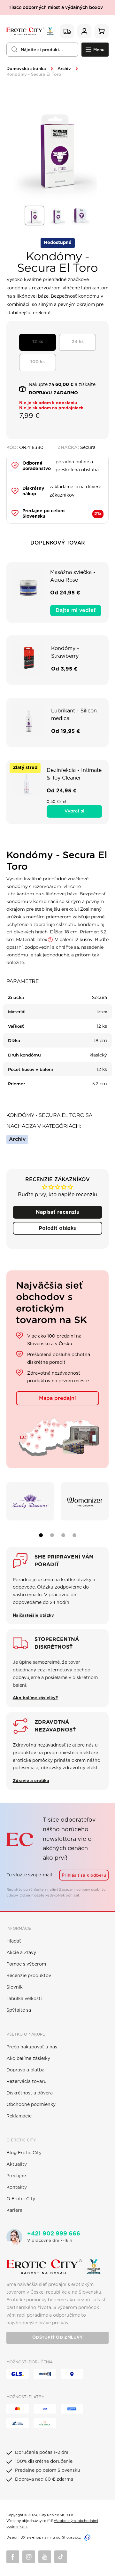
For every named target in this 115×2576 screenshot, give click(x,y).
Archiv (64, 69)
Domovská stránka (26, 69)
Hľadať (14, 1941)
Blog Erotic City (24, 2153)
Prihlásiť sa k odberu (84, 1875)
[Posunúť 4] (74, 1535)
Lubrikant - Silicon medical (74, 715)
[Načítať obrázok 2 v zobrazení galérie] (57, 216)
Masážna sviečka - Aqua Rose (73, 576)
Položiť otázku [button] (58, 1228)
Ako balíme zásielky (28, 2059)
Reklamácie (19, 2116)
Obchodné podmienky (31, 2105)
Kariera (14, 2211)
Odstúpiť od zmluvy (57, 2338)
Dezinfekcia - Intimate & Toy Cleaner (74, 774)
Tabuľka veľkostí (24, 1999)
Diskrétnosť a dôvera (30, 2093)
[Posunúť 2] (52, 1535)
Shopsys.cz (71, 2537)
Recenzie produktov (29, 1976)
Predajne (16, 2176)
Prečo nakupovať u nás (32, 2047)
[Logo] (30, 31)
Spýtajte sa (19, 2010)
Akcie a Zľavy (21, 1953)
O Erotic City (21, 2199)
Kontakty (17, 2187)
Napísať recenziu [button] (58, 1212)
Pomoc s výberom (26, 1964)
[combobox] (42, 50)
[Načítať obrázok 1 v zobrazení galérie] (34, 216)
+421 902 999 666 (54, 2234)
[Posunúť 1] (41, 1535)
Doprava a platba (25, 2070)
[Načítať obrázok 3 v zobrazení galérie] (80, 216)
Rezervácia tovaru (27, 2082)
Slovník (15, 1987)
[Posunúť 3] (63, 1535)
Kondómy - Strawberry (65, 652)
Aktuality (17, 2164)
